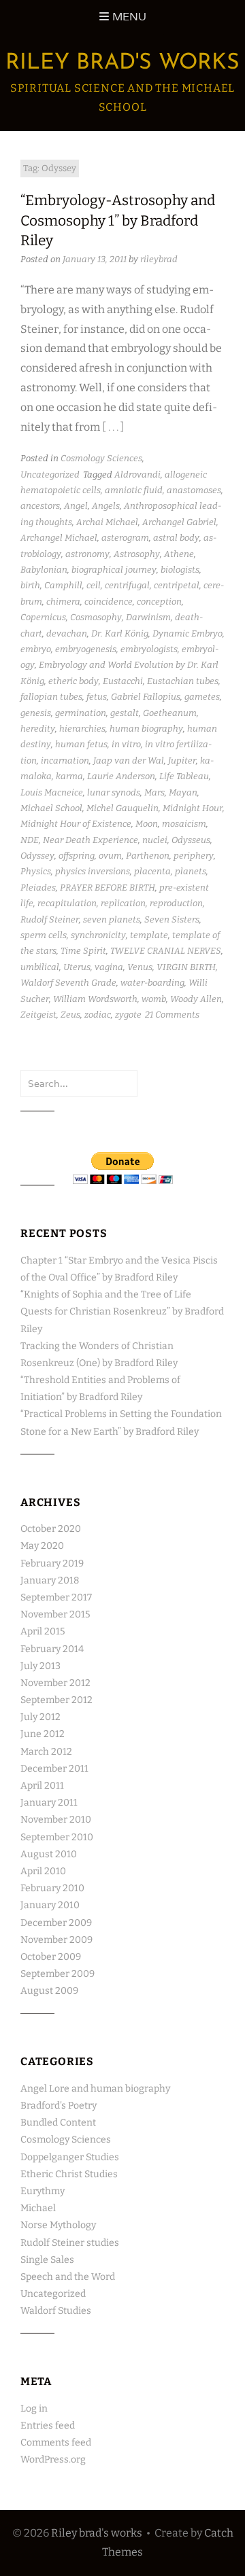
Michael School (51, 808)
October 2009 (51, 1957)
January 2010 (50, 1905)
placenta (152, 871)
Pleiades (38, 888)
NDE (30, 840)
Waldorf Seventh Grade (68, 983)
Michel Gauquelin (122, 808)
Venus (140, 967)
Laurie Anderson (121, 776)
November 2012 (55, 1683)
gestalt (125, 713)
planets (191, 871)
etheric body (73, 681)
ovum (110, 856)
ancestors (40, 506)
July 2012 (40, 1717)
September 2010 (57, 1837)
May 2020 (42, 1546)
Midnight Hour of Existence (76, 824)
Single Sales (47, 2260)
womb (154, 999)
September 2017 (56, 1597)
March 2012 (46, 1752)
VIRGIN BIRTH (186, 967)
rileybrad (159, 259)
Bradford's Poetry (59, 2106)
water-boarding (152, 983)
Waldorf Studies (56, 2311)
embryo (36, 649)
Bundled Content (58, 2123)
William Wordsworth (95, 999)
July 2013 (40, 1666)
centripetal (177, 585)
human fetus (81, 744)
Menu (129, 17)
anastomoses (194, 490)
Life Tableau (184, 776)
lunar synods (114, 792)
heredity (38, 729)
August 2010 (49, 1854)
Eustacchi (123, 681)
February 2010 (52, 1888)
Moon (147, 824)
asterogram (125, 538)
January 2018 (50, 1580)
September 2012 (56, 1700)
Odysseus (191, 840)
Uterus (77, 967)
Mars (154, 792)
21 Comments (172, 1015)
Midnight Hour (193, 808)
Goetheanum (170, 713)
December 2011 (54, 1769)
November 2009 (56, 1940)
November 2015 (55, 1614)
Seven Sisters (172, 919)
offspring (77, 856)
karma (69, 776)
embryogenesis (86, 649)
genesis (36, 713)
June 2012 (43, 1734)
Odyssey (37, 856)
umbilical (40, 967)
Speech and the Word (68, 2277)
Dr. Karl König (120, 633)
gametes (202, 697)
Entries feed (48, 2426)
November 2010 (56, 1820)
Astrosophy (137, 554)
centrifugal (127, 585)
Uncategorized (50, 475)
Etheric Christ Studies (69, 2174)
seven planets (112, 919)
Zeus (70, 1015)
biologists (180, 570)
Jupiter (182, 761)
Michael (38, 2208)
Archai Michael (107, 522)
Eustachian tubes (183, 681)
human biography (146, 729)
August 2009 (49, 1991)
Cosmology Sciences (101, 458)
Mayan (183, 792)
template (149, 935)
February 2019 (52, 1563)
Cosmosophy (96, 617)
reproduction (176, 903)
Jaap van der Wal (129, 761)
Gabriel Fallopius (146, 697)
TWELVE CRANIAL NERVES (166, 951)
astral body (176, 538)
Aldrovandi (137, 475)
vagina (109, 967)
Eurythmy (43, 2191)
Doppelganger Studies (70, 2157)
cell (94, 585)
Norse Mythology (58, 2225)
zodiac (98, 1015)
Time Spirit (83, 951)
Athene (179, 554)
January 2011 (49, 1803)
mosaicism (184, 824)
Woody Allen (196, 999)
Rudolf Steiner (50, 919)
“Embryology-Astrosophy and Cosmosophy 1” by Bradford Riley (118, 220)
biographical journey (114, 570)
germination (81, 713)
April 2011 (42, 1786)
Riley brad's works (122, 63)
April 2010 (43, 1871)
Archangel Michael (59, 538)
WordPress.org (53, 2459)
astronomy (87, 554)
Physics (36, 871)
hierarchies (82, 729)
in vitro (126, 744)
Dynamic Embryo (187, 633)
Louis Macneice (52, 792)
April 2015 (43, 1631)
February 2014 (52, 1649)
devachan (67, 633)
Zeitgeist (38, 1015)
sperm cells (44, 935)
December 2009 (56, 1923)
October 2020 (51, 1529)
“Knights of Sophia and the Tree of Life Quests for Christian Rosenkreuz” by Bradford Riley (122, 1311)
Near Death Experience (91, 840)
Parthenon (148, 856)
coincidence (109, 602)
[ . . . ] (113, 427)
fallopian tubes (51, 697)
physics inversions (93, 871)
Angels (106, 506)
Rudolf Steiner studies (70, 2243)
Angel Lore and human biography (95, 2089)
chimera (63, 602)
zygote (128, 1015)
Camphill (63, 585)
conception (159, 602)
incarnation (65, 761)
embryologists (149, 649)
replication (123, 903)
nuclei (155, 840)
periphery (194, 856)
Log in (34, 2409)
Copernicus (43, 617)
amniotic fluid (134, 490)
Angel (76, 506)
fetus (97, 697)
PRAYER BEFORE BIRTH (108, 888)
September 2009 (58, 1974)
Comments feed (56, 2443)
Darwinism (148, 617)
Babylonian (44, 570)
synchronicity (98, 935)
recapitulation (67, 903)
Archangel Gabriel (179, 522)
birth (30, 585)
